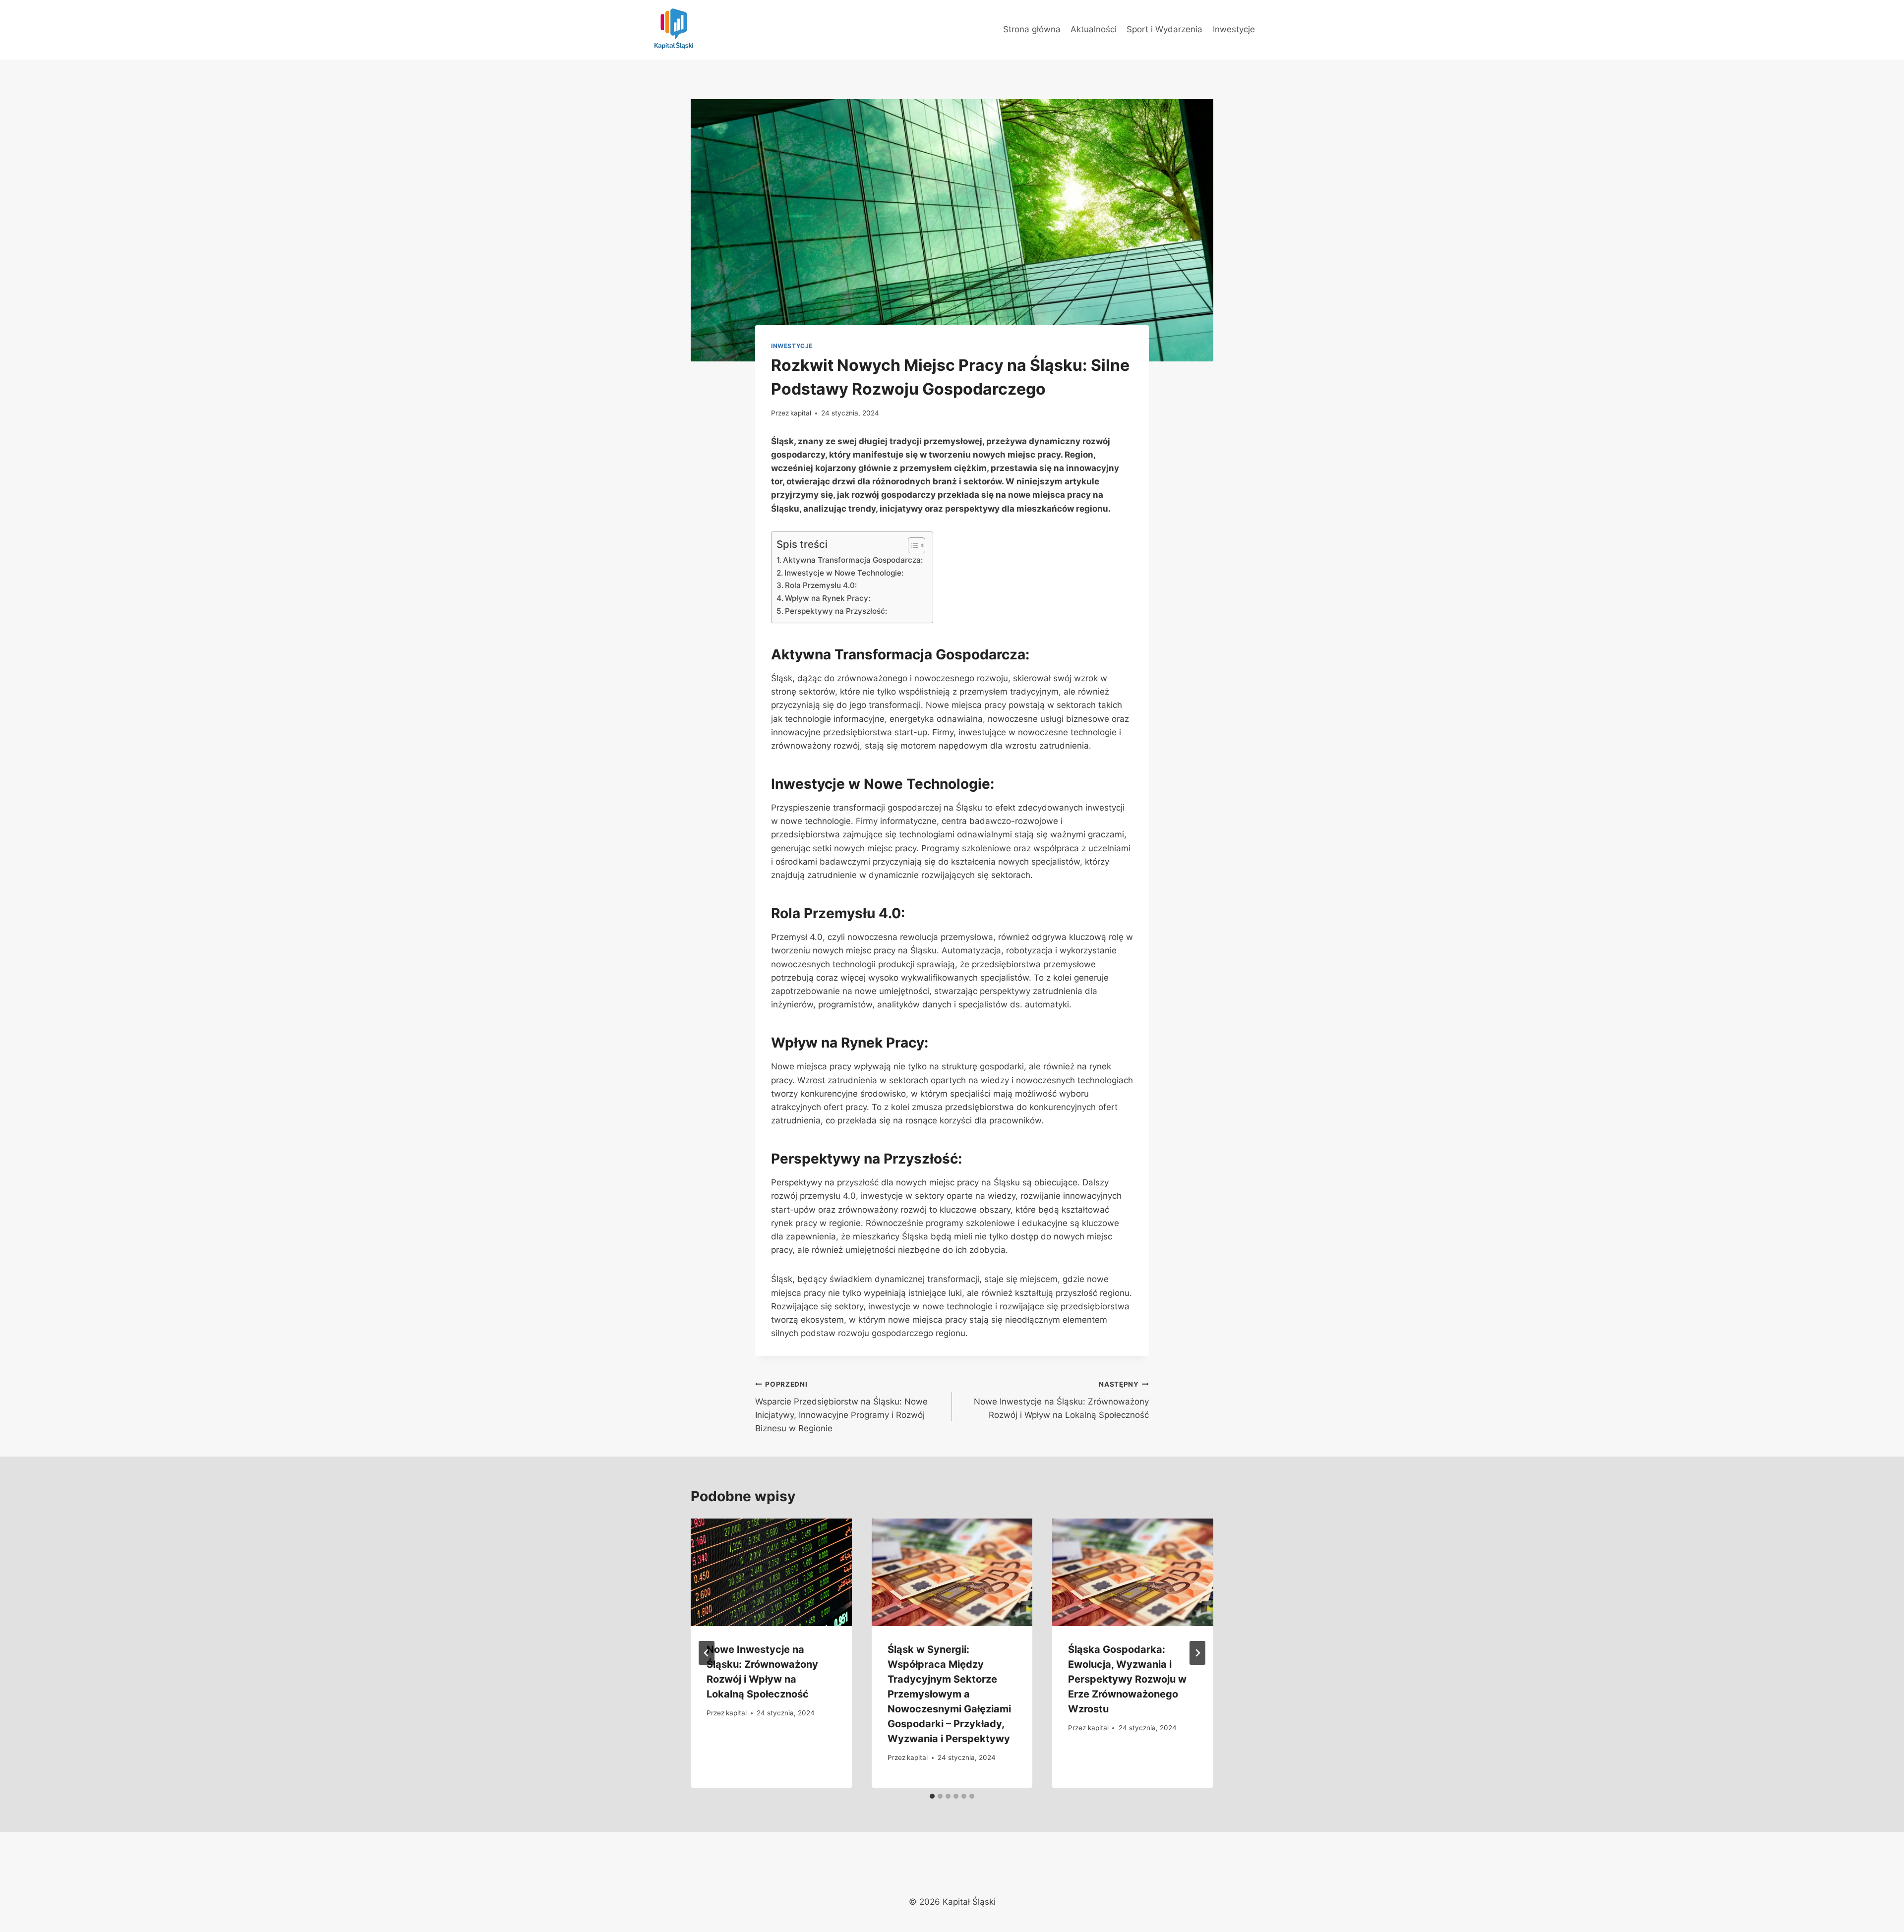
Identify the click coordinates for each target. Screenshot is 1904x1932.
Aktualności (1094, 29)
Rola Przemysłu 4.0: (821, 585)
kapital (801, 413)
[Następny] (1197, 1653)
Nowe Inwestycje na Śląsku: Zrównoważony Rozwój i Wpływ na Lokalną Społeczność (1061, 1400)
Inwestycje (1234, 29)
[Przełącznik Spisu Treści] (912, 545)
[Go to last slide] (707, 1653)
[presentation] (771, 1572)
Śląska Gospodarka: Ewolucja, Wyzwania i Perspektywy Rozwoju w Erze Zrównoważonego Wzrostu (1127, 1679)
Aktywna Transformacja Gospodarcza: (853, 560)
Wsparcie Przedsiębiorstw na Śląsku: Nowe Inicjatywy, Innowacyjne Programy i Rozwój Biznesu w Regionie (841, 1407)
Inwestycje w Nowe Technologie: (844, 573)
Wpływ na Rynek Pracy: (828, 598)
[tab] (932, 1796)
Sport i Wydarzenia (1164, 29)
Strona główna (1032, 29)
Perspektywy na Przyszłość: (836, 611)
